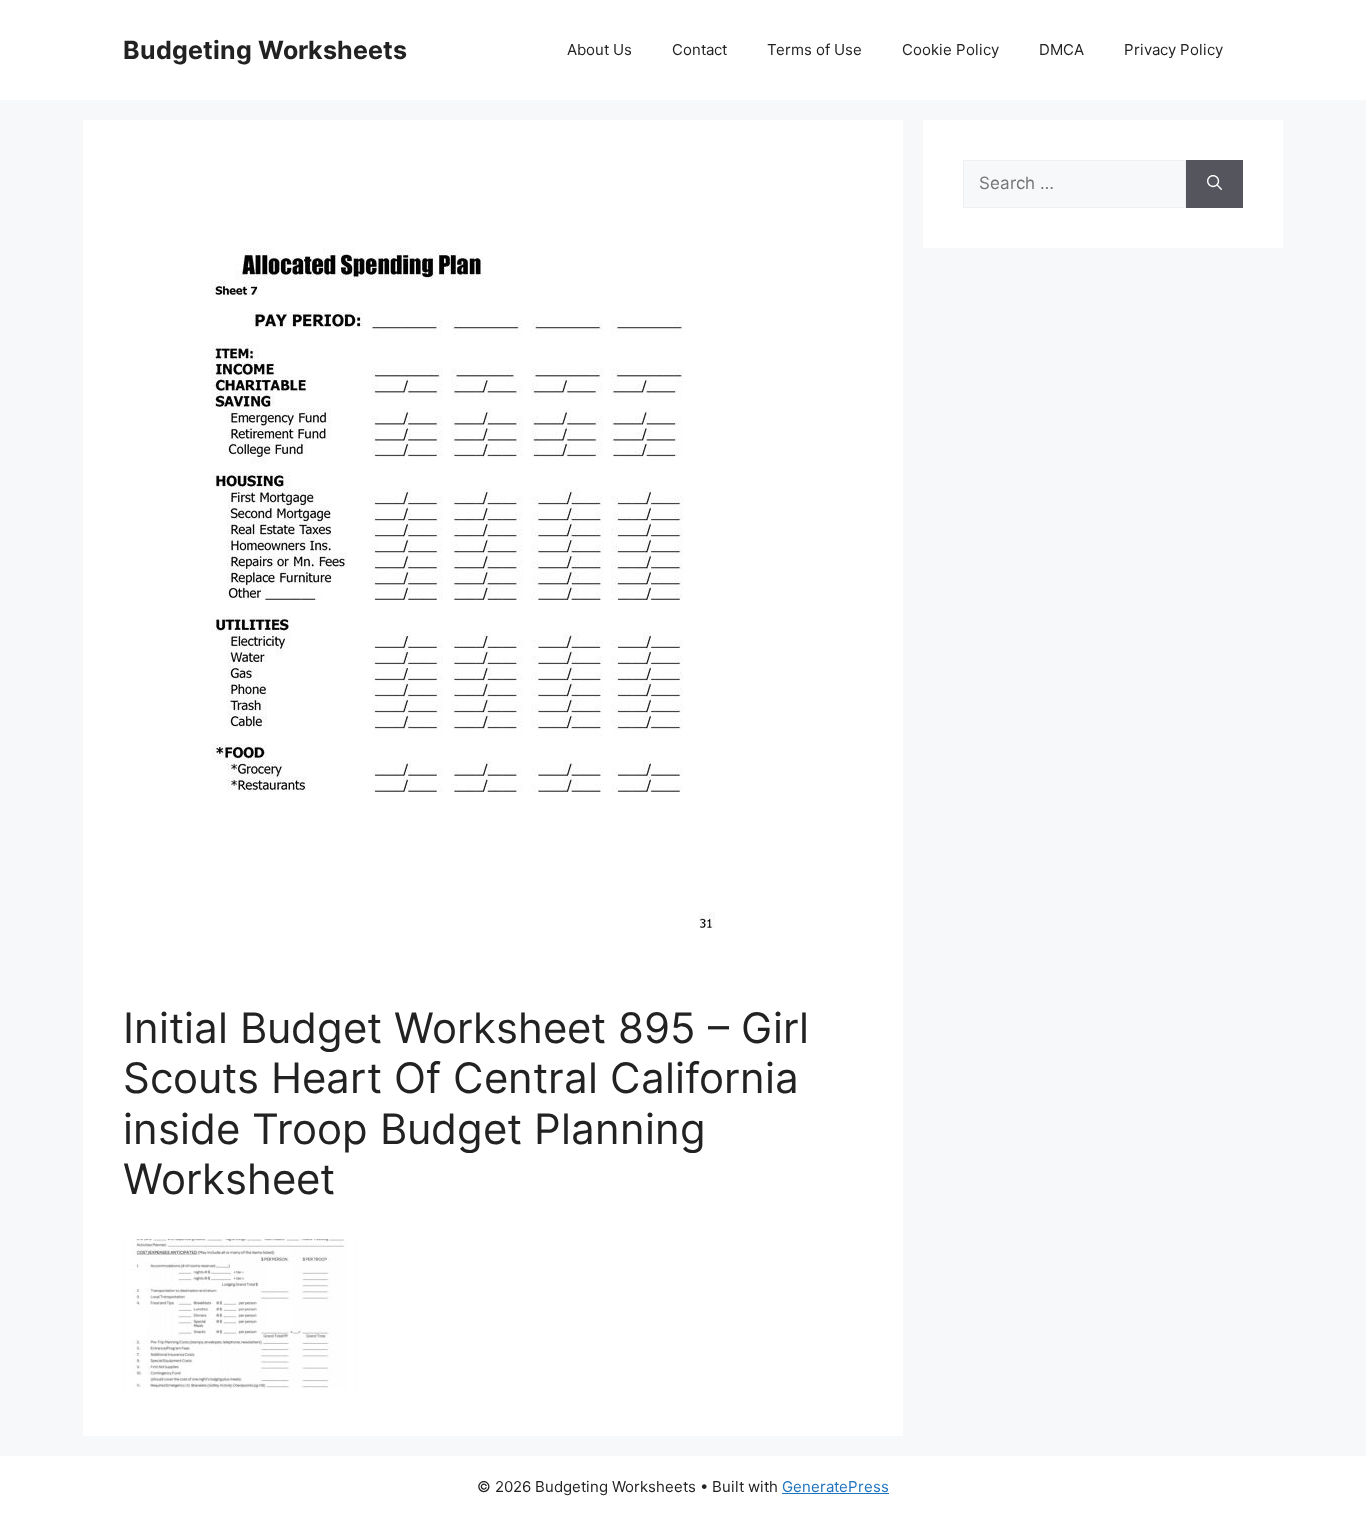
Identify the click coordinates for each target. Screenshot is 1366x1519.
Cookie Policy (950, 49)
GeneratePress (835, 1486)
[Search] (1214, 184)
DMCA (1061, 49)
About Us (599, 49)
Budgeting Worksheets (265, 50)
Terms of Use (814, 49)
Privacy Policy (1173, 49)
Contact (699, 49)
